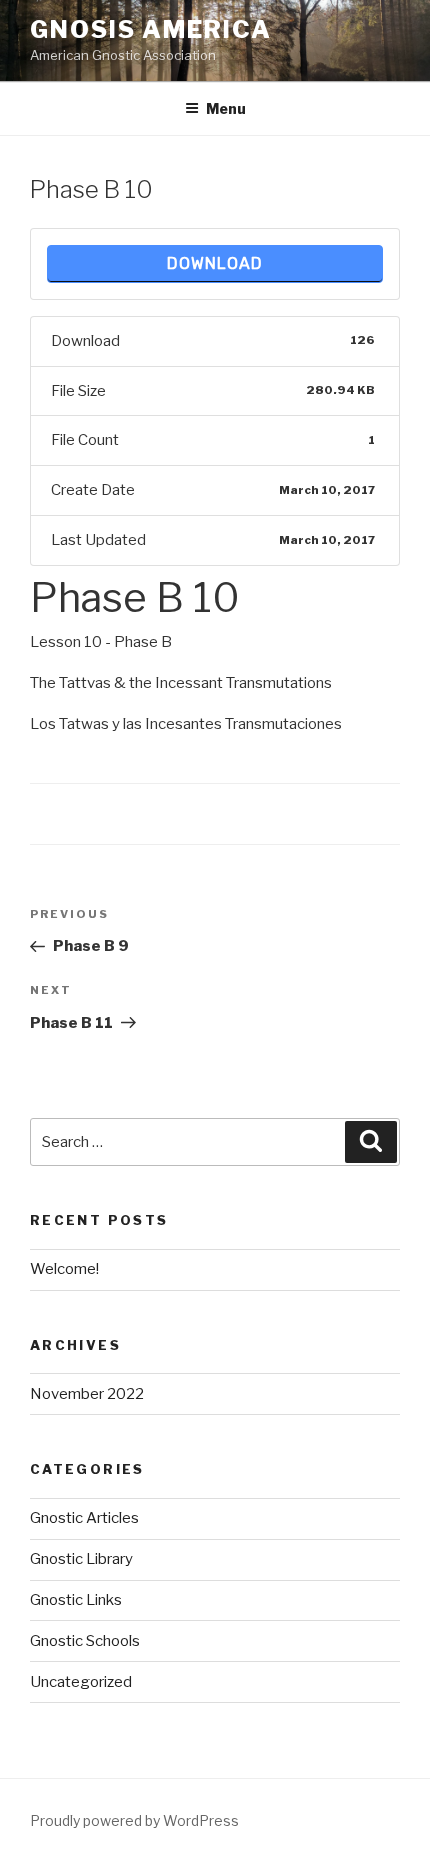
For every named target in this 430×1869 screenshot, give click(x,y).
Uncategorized (81, 1682)
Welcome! (64, 1269)
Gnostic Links (76, 1600)
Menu (226, 108)
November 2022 (87, 1394)
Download (215, 263)
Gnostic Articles (84, 1518)
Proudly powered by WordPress (134, 1820)
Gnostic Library (81, 1559)
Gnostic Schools (85, 1641)
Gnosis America (151, 29)
